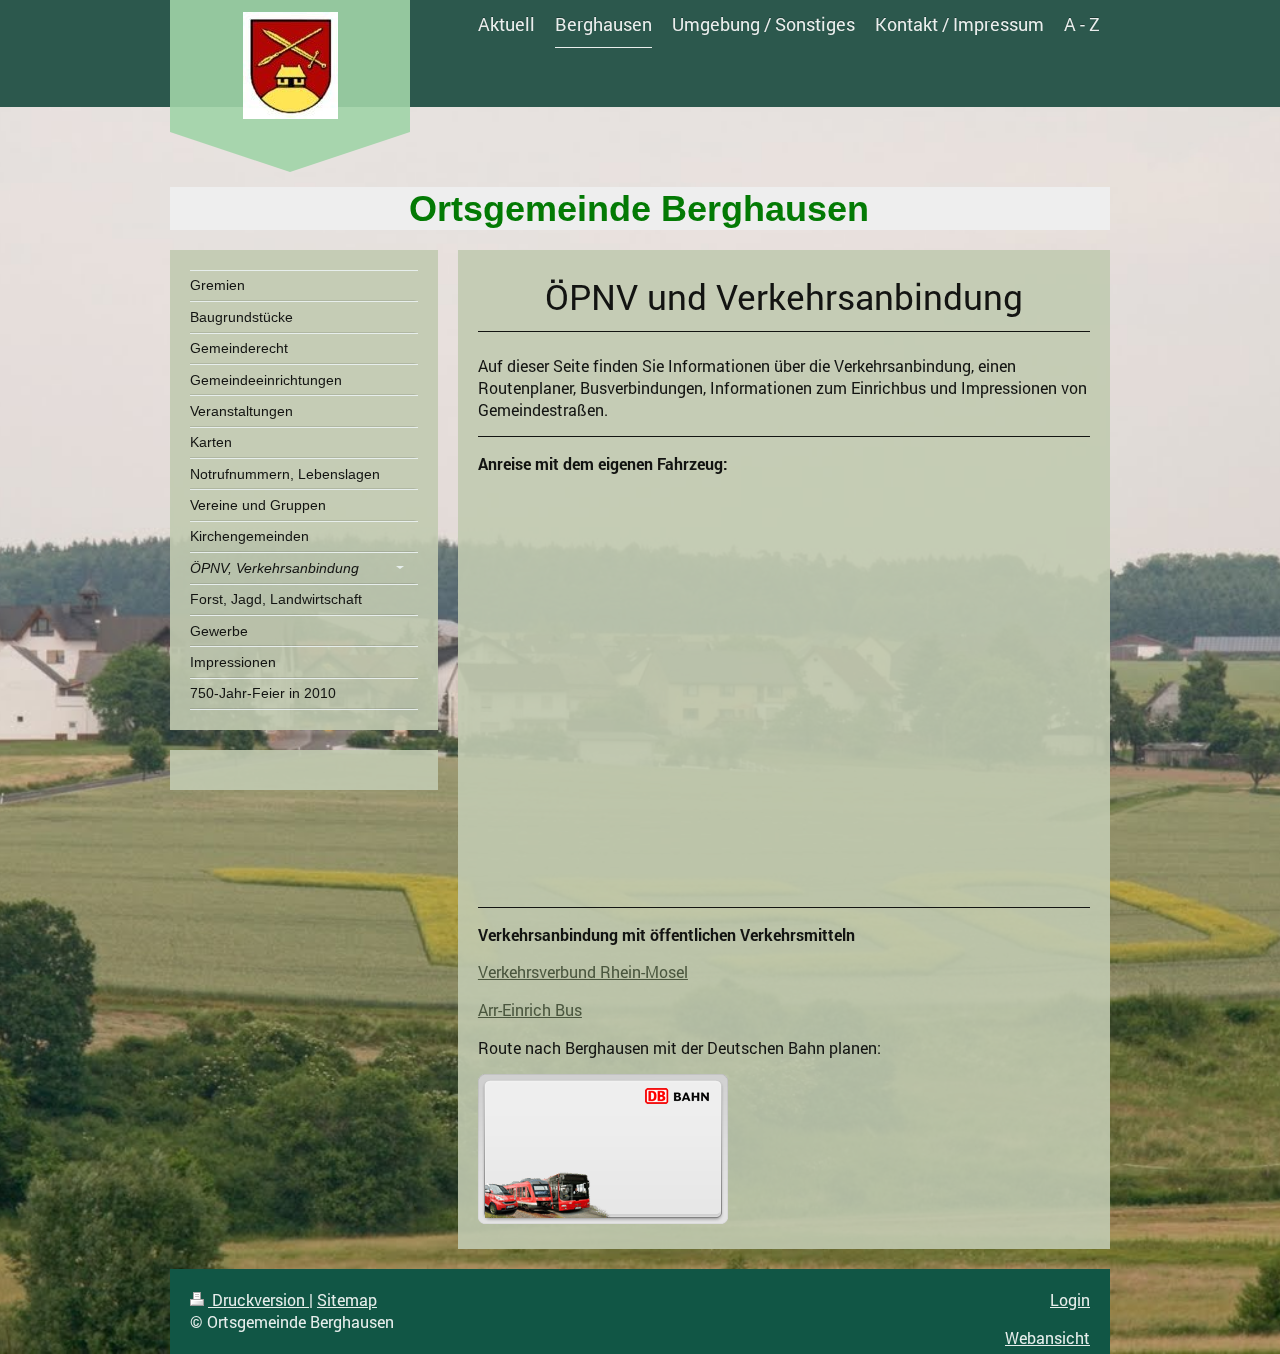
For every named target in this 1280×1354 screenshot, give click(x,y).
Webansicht (1047, 1337)
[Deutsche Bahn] (603, 1149)
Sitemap (347, 1299)
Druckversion (258, 1299)
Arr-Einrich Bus (530, 1009)
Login (1070, 1299)
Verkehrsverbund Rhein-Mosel (583, 971)
